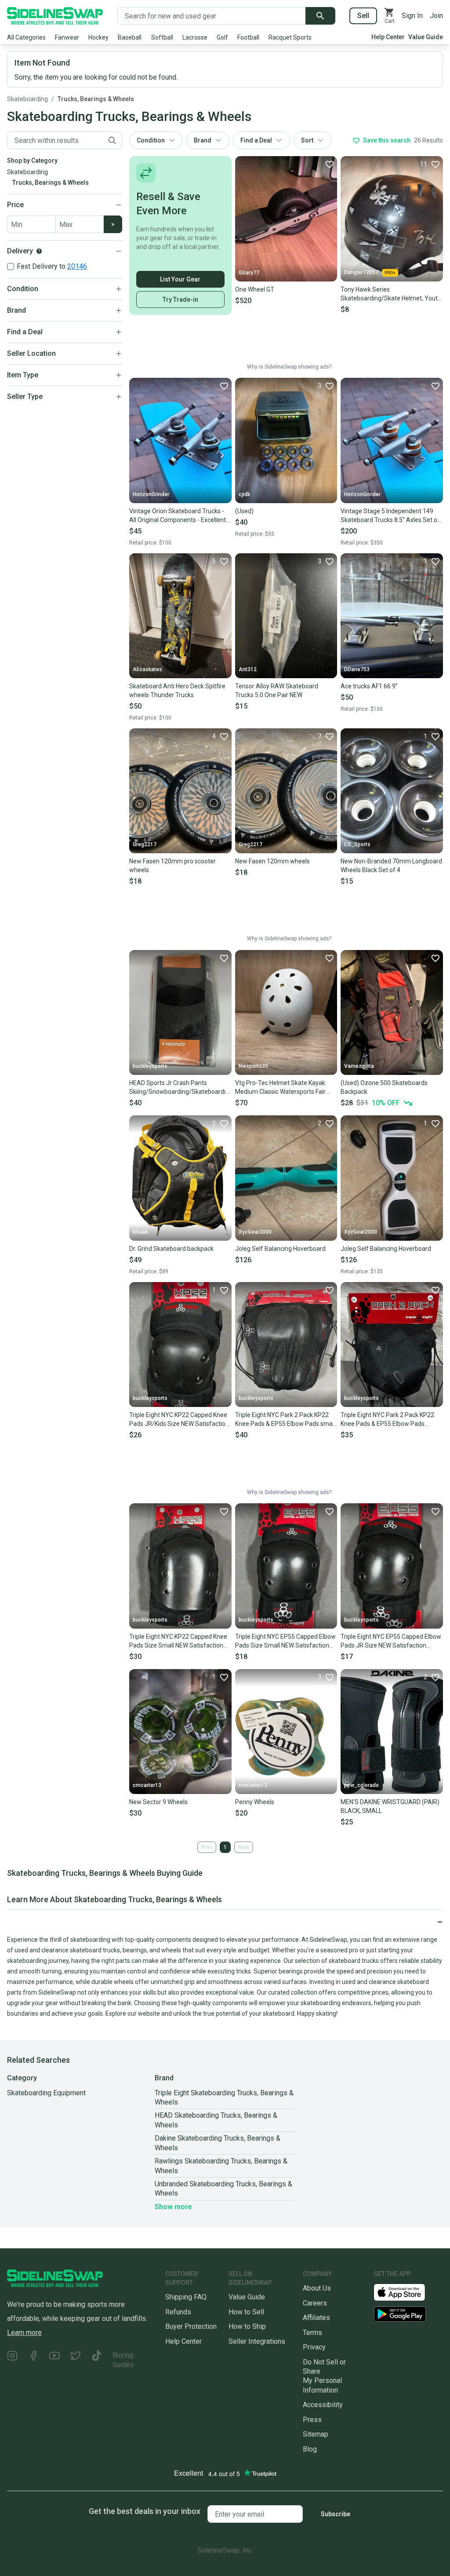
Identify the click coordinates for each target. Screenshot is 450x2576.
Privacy (314, 2347)
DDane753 (357, 669)
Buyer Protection (191, 2326)
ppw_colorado (361, 1785)
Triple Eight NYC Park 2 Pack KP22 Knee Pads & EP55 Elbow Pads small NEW (285, 1420)
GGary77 (249, 273)
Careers (315, 2303)
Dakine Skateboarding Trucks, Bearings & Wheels (218, 2143)
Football (248, 37)
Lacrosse (195, 37)
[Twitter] (76, 2360)
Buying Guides (123, 2360)
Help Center (388, 37)
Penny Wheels (255, 1802)
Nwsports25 (253, 1066)
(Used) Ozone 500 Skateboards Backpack (384, 1087)
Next (244, 1847)
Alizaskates (147, 669)
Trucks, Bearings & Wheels (96, 99)
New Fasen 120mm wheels (272, 861)
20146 (77, 266)
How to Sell (246, 2312)
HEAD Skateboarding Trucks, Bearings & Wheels (216, 2120)
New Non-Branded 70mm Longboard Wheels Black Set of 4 (391, 866)
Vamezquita (359, 1066)
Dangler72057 (361, 272)
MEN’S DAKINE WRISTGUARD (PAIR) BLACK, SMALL (390, 1806)
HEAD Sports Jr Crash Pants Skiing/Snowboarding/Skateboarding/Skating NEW (180, 1088)
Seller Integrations (257, 2341)
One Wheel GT (255, 289)
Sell (363, 16)
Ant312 (248, 669)
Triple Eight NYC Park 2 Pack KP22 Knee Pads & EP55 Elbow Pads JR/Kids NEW (387, 1420)
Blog (310, 2449)
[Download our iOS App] (406, 2292)
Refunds (178, 2312)
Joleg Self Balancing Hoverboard (280, 1249)
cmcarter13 (147, 1785)
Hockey (98, 37)
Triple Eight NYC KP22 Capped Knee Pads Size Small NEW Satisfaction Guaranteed (178, 1641)
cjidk (244, 494)
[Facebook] (33, 2360)
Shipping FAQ (186, 2297)
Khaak (140, 1232)
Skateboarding (27, 99)
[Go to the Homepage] (55, 16)
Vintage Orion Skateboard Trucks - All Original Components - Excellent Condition (178, 516)
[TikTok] (97, 2360)
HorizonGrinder (151, 494)
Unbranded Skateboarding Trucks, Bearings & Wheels (223, 2189)
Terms (312, 2333)
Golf (222, 37)
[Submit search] (320, 16)
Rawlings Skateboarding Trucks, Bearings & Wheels (221, 2166)
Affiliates (316, 2318)
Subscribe (336, 2514)
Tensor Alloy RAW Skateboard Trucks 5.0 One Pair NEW (277, 691)
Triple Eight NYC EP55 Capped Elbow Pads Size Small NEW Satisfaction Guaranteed (285, 1641)
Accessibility (323, 2405)
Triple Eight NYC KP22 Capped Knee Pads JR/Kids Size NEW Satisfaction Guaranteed (179, 1420)
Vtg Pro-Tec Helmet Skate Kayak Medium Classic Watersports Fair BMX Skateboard (280, 1088)
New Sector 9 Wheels (158, 1802)
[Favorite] (329, 164)
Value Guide (426, 37)
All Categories (26, 37)
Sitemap (316, 2434)
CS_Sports (357, 844)
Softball (162, 37)
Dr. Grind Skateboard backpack (171, 1249)
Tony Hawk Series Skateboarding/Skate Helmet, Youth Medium (391, 294)
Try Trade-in (180, 300)
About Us (317, 2288)
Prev (207, 1847)
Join (436, 16)
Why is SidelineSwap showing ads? (289, 367)
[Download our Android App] (408, 2314)
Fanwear (67, 37)
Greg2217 (145, 844)
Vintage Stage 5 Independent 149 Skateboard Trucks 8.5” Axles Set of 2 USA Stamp (390, 516)
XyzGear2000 (255, 1232)
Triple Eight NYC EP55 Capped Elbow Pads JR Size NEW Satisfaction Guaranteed (391, 1641)
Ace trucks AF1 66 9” (369, 686)
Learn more (24, 2333)
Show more (173, 2207)
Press (312, 2420)
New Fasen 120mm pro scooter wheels (172, 866)
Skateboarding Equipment (46, 2093)
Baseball (130, 37)
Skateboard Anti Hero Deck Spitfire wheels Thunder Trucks (177, 691)
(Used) (244, 511)
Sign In (412, 16)
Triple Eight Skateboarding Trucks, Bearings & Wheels (224, 2097)
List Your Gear (180, 279)
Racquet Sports (290, 37)
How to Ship (247, 2326)
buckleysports (150, 1066)
